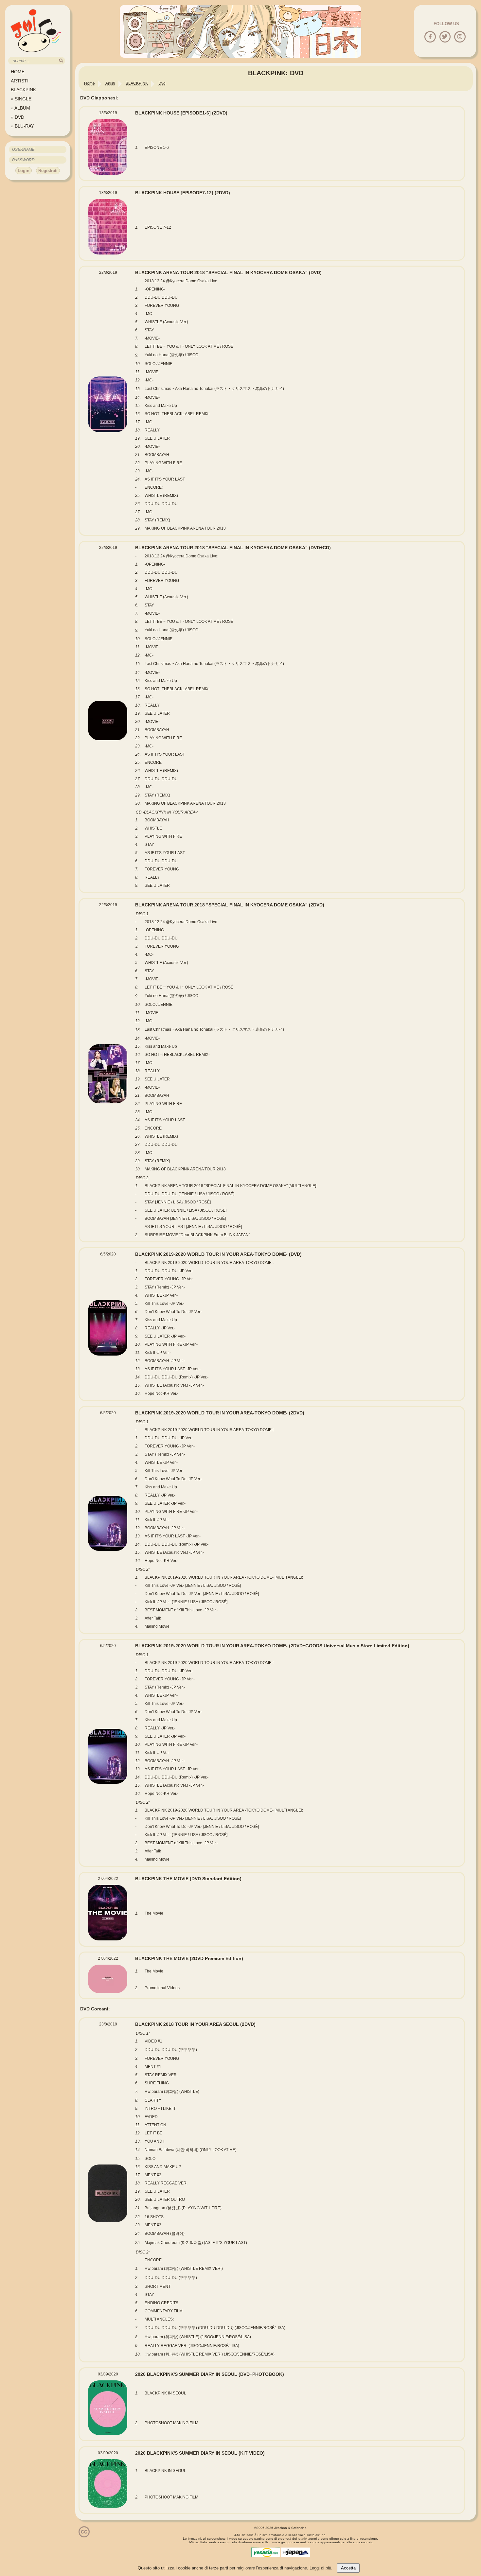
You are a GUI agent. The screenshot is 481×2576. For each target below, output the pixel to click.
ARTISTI (20, 81)
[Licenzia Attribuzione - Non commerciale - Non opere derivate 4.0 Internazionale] (84, 2535)
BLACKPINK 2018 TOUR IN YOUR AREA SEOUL (195, 2024)
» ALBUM (20, 108)
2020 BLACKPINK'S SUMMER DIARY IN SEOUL (210, 2374)
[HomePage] (36, 54)
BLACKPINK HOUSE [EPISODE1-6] (181, 113)
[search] (61, 61)
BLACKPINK (23, 90)
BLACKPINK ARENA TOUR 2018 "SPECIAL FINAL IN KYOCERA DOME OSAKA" (228, 272)
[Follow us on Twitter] (445, 37)
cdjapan (295, 2552)
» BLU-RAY (22, 126)
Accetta (348, 2568)
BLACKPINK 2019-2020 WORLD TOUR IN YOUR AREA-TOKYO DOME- (218, 1254)
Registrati (48, 171)
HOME (18, 72)
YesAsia (266, 2552)
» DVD (18, 117)
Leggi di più (320, 2568)
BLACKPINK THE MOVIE (188, 1879)
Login (24, 171)
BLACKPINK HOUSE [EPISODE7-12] (183, 193)
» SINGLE (21, 99)
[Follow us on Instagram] (460, 37)
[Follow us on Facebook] (430, 37)
